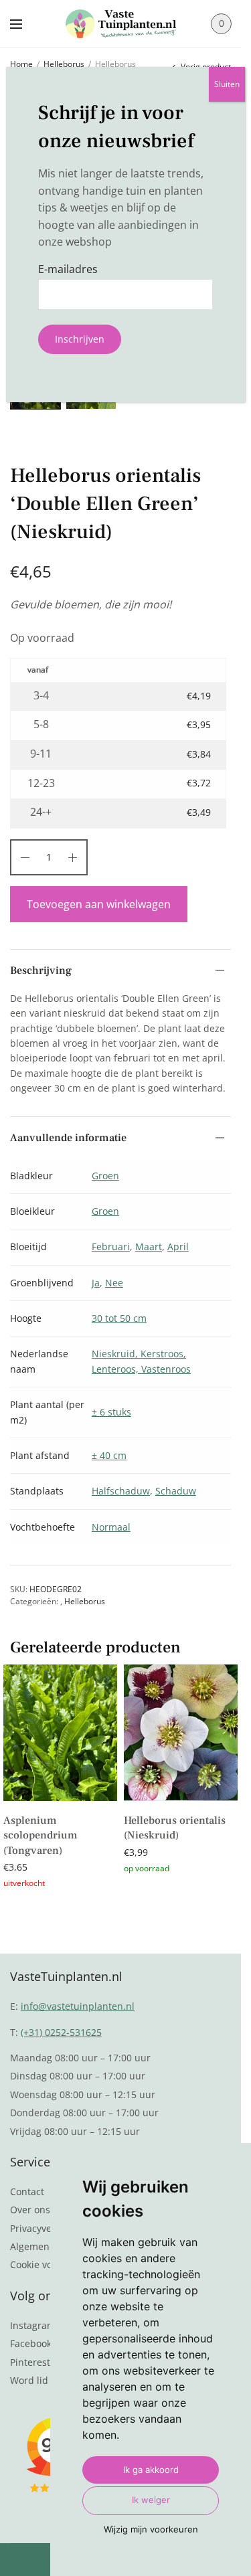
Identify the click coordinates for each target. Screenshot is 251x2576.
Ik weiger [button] (151, 2500)
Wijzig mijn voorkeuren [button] (151, 2529)
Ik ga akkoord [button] (151, 2470)
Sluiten (227, 84)
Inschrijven (80, 339)
